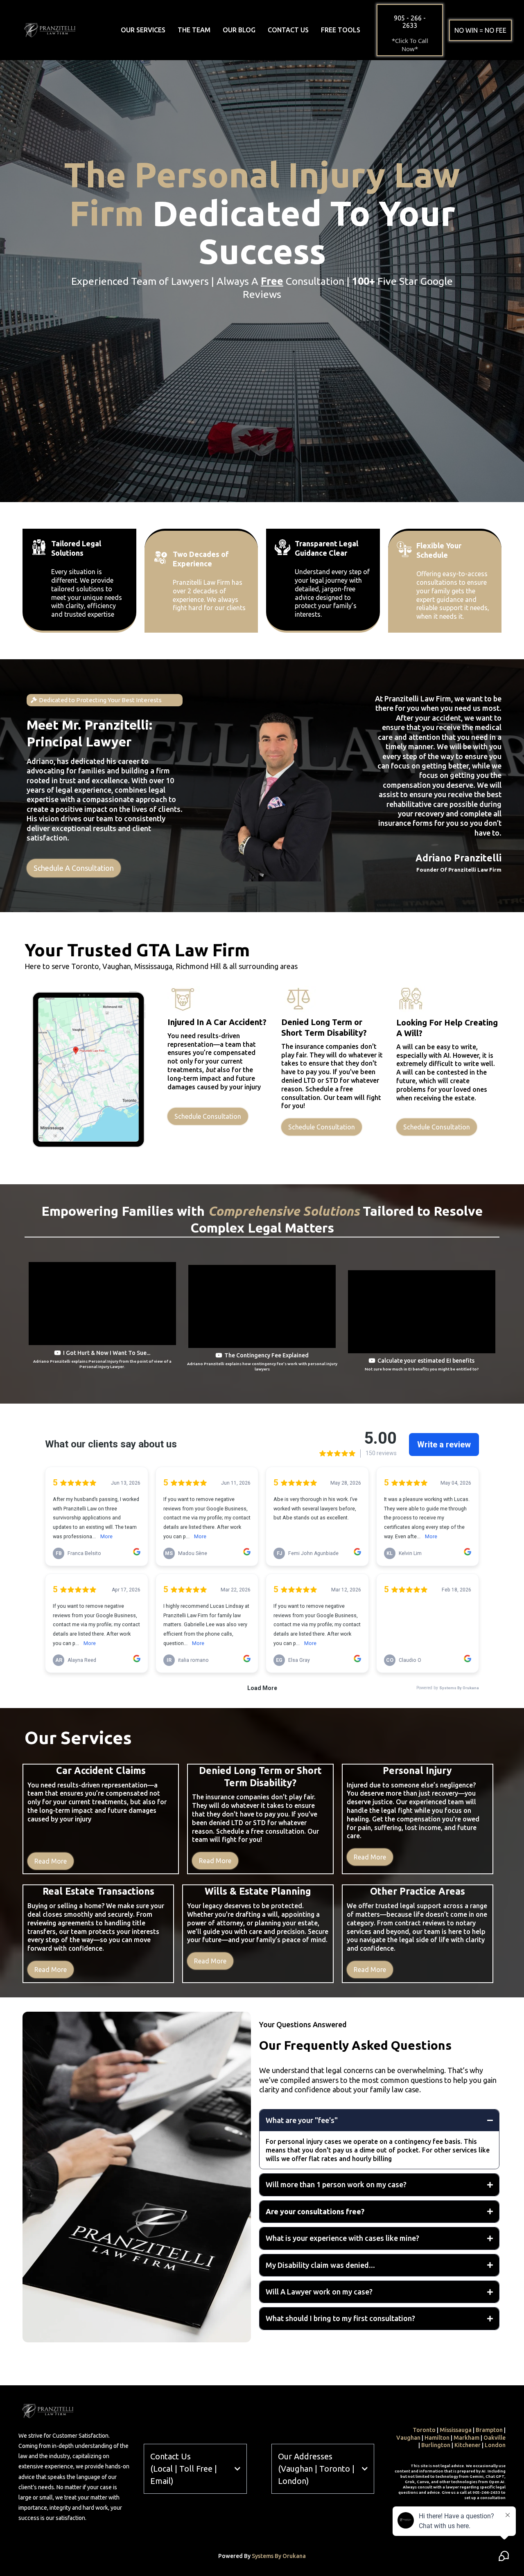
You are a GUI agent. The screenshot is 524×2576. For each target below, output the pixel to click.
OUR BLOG (239, 30)
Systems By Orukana (279, 2556)
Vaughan (408, 2438)
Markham (466, 2438)
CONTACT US (288, 30)
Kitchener (468, 2445)
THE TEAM (194, 30)
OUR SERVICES (143, 30)
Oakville (495, 2438)
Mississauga (456, 2430)
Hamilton (437, 2438)
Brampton (489, 2430)
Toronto (424, 2430)
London (495, 2445)
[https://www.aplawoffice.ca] (50, 29)
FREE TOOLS (341, 30)
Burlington (436, 2445)
